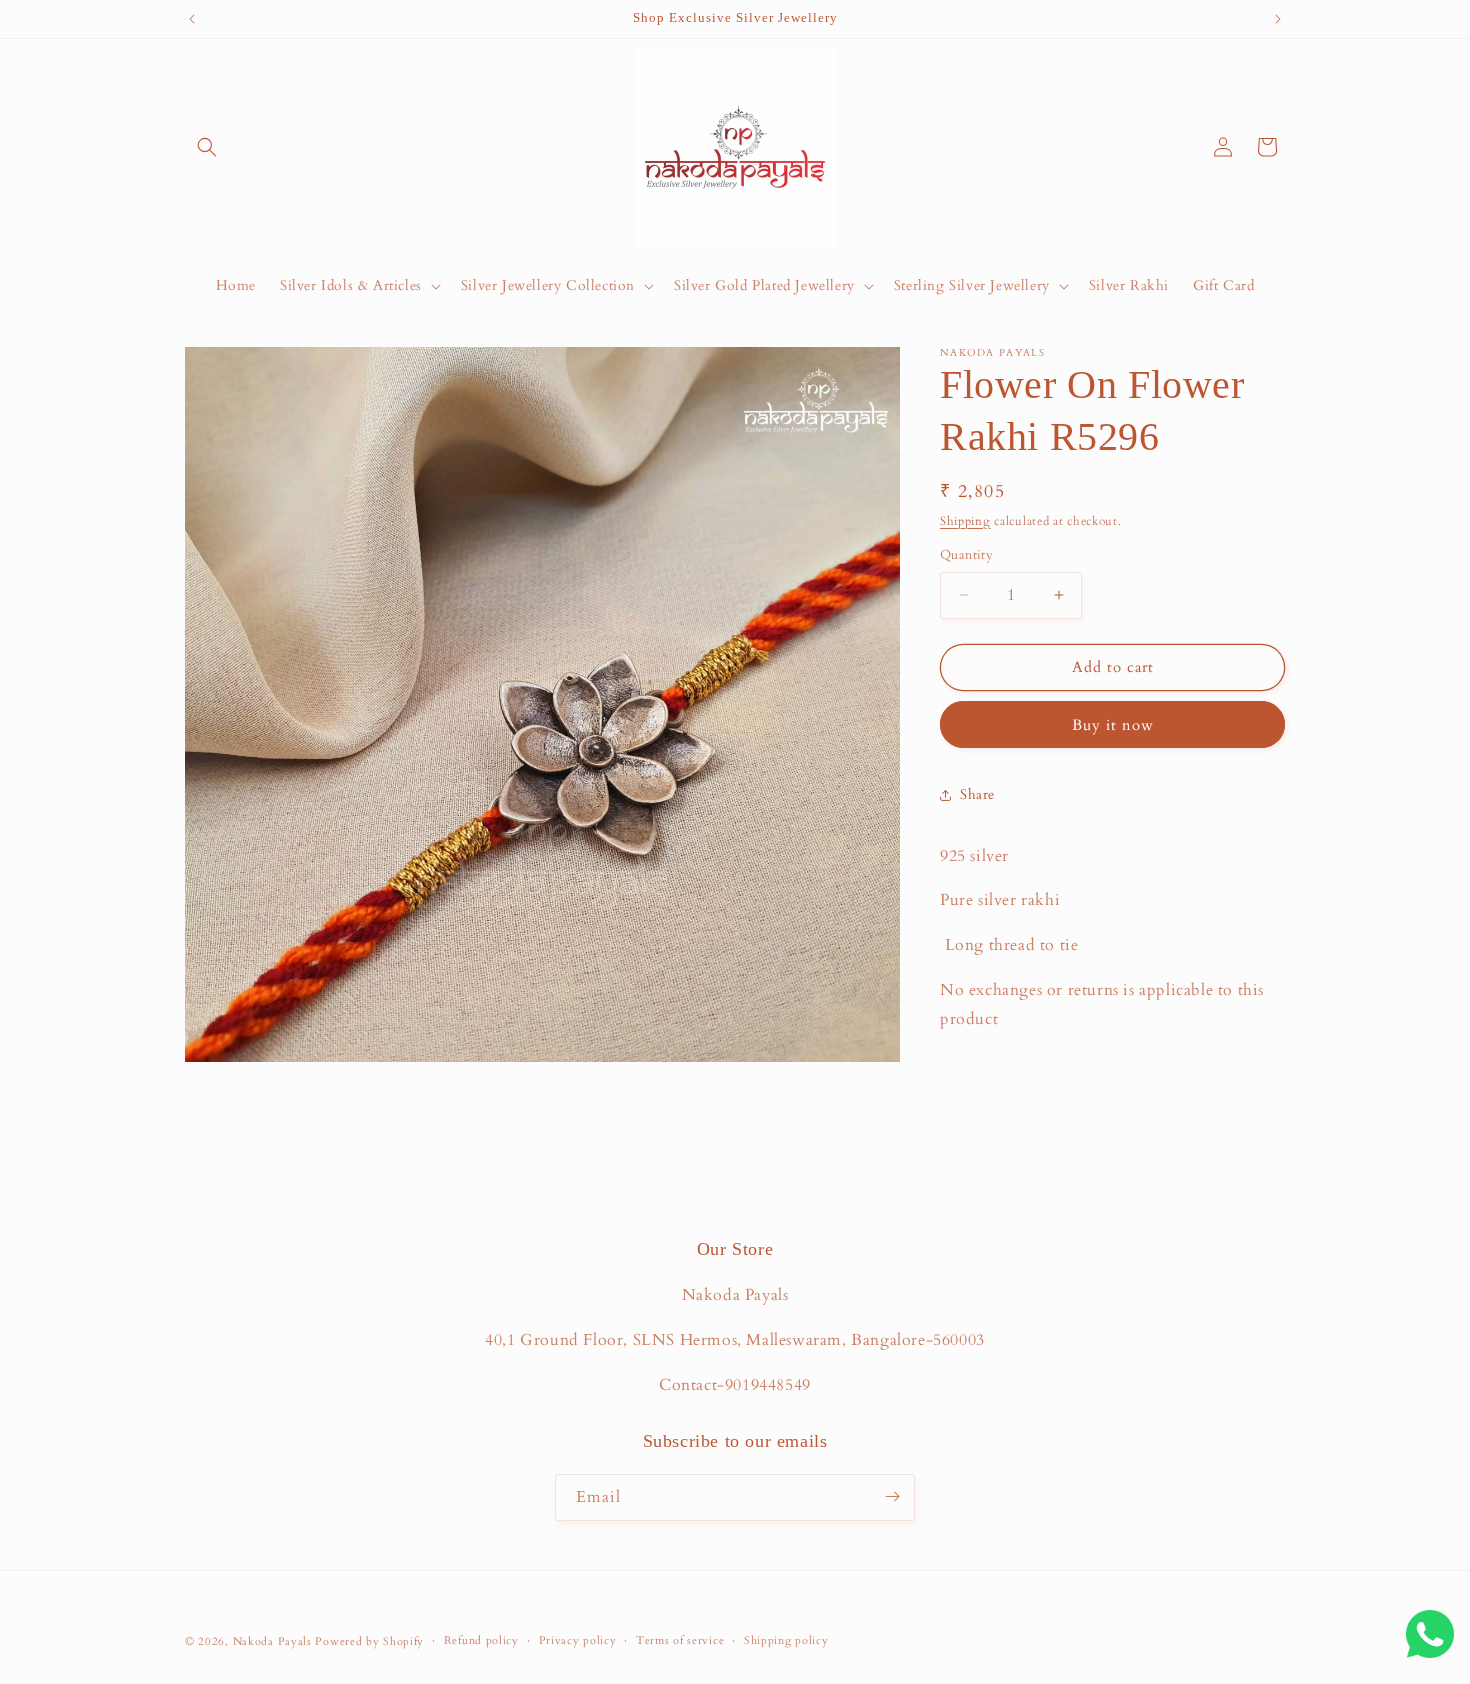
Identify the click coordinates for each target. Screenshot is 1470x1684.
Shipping (965, 521)
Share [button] (977, 794)
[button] (207, 147)
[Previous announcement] (192, 19)
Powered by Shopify (369, 1641)
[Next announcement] (1278, 19)
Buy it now (1113, 725)
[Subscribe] (892, 1496)
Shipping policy (786, 1640)
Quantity (966, 555)
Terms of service (680, 1640)
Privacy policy (578, 1640)
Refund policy (481, 1640)
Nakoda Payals (272, 1641)
